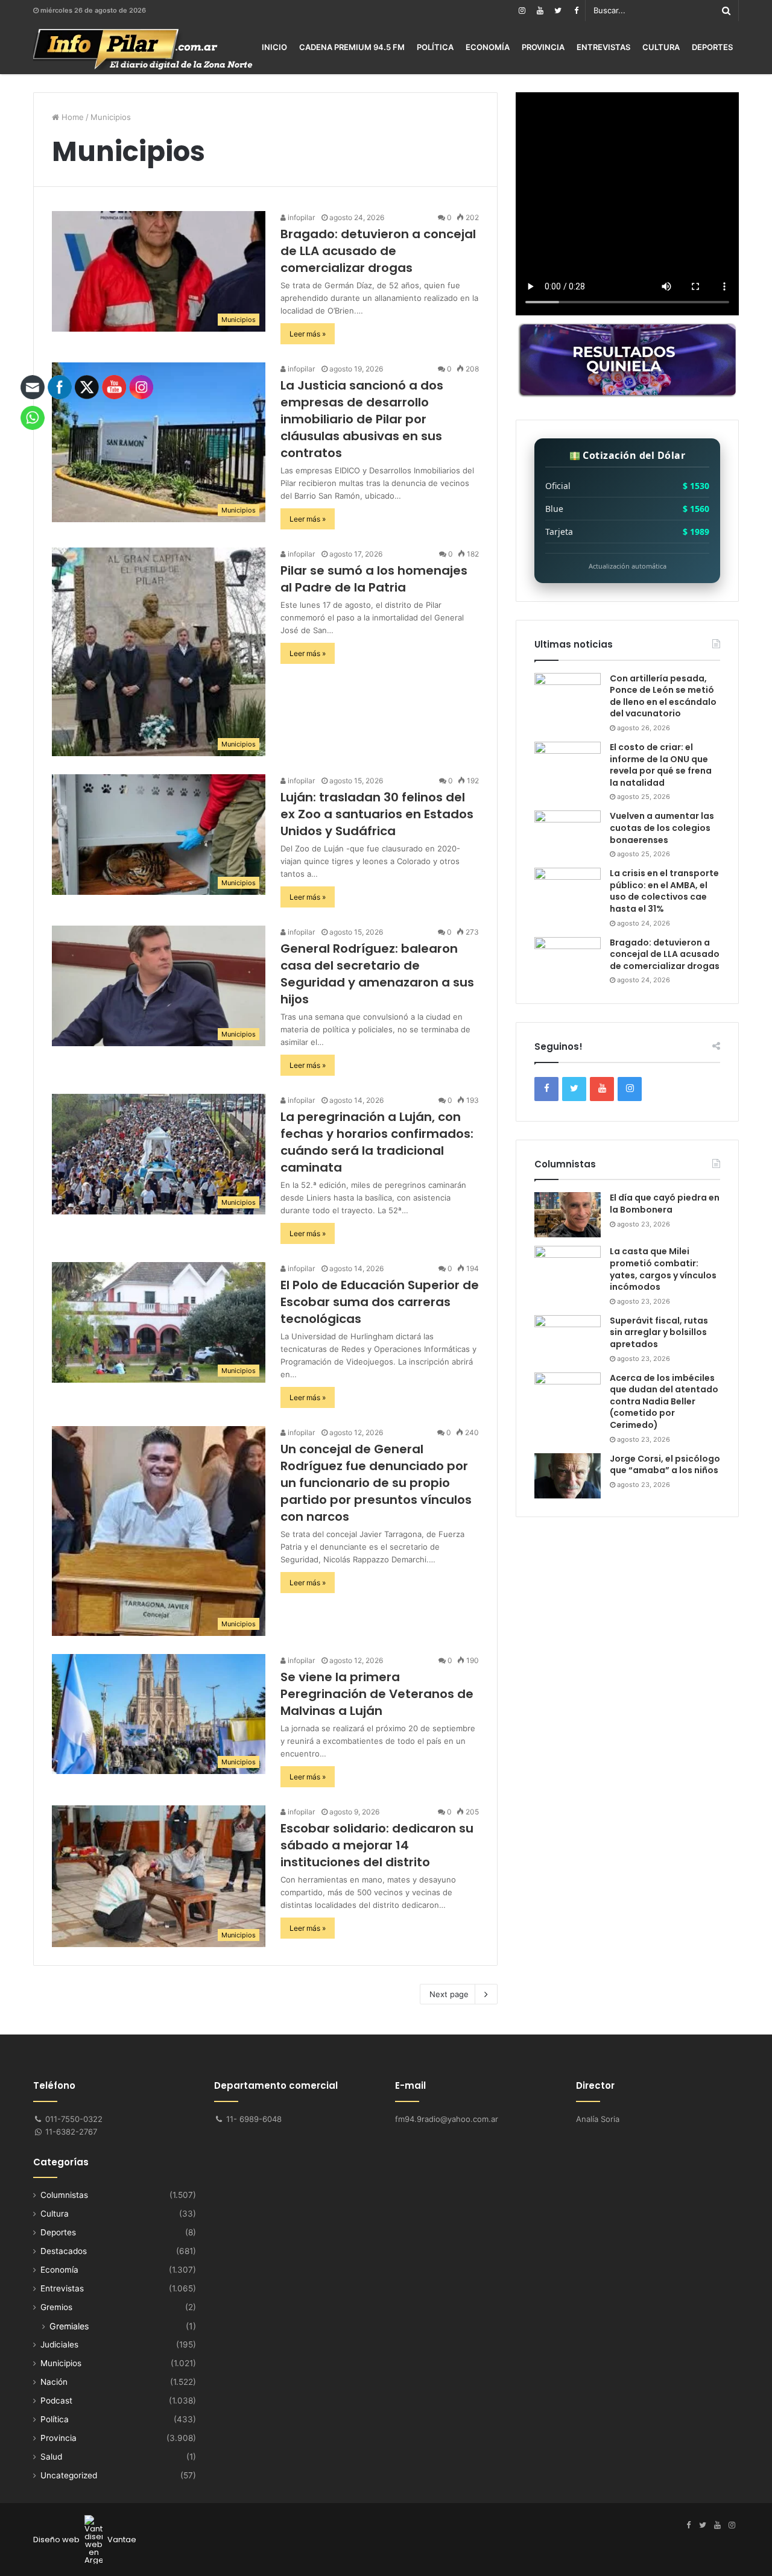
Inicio (274, 47)
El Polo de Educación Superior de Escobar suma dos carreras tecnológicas (380, 1302)
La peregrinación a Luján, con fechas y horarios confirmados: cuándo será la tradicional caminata (377, 1142)
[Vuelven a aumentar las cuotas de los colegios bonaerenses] (568, 833)
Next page (449, 1994)
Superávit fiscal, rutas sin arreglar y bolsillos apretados (659, 1332)
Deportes (712, 47)
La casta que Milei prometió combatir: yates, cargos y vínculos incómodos (663, 1269)
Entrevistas (603, 47)
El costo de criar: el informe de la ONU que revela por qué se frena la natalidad (661, 765)
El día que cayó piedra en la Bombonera (665, 1204)
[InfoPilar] (143, 49)
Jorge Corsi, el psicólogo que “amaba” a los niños (665, 1465)
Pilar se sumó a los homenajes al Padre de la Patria (374, 579)
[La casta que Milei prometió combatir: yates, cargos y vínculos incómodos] (568, 1268)
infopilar (300, 217)
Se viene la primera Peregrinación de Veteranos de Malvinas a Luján (377, 1694)
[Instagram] (522, 11)
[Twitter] (558, 11)
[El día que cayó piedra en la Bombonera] (568, 1215)
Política (435, 47)
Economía (488, 47)
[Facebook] (576, 11)
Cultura (661, 47)
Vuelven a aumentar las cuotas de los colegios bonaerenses (662, 828)
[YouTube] (540, 11)
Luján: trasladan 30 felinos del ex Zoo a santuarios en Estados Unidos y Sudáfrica (377, 814)
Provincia (543, 47)
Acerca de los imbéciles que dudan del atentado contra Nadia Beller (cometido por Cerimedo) (664, 1401)
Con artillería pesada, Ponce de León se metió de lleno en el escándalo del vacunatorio (663, 696)
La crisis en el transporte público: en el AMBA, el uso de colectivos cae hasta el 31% (664, 891)
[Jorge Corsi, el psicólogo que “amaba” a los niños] (568, 1476)
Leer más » (308, 334)
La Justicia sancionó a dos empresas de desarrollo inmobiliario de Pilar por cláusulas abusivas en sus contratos (362, 419)
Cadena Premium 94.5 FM (352, 47)
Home (71, 117)
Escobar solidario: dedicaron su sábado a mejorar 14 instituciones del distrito (377, 1845)
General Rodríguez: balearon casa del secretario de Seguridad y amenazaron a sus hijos (377, 974)
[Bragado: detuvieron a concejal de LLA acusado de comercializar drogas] (568, 960)
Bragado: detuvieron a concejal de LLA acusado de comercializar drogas (378, 251)
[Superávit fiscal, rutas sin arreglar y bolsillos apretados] (568, 1338)
